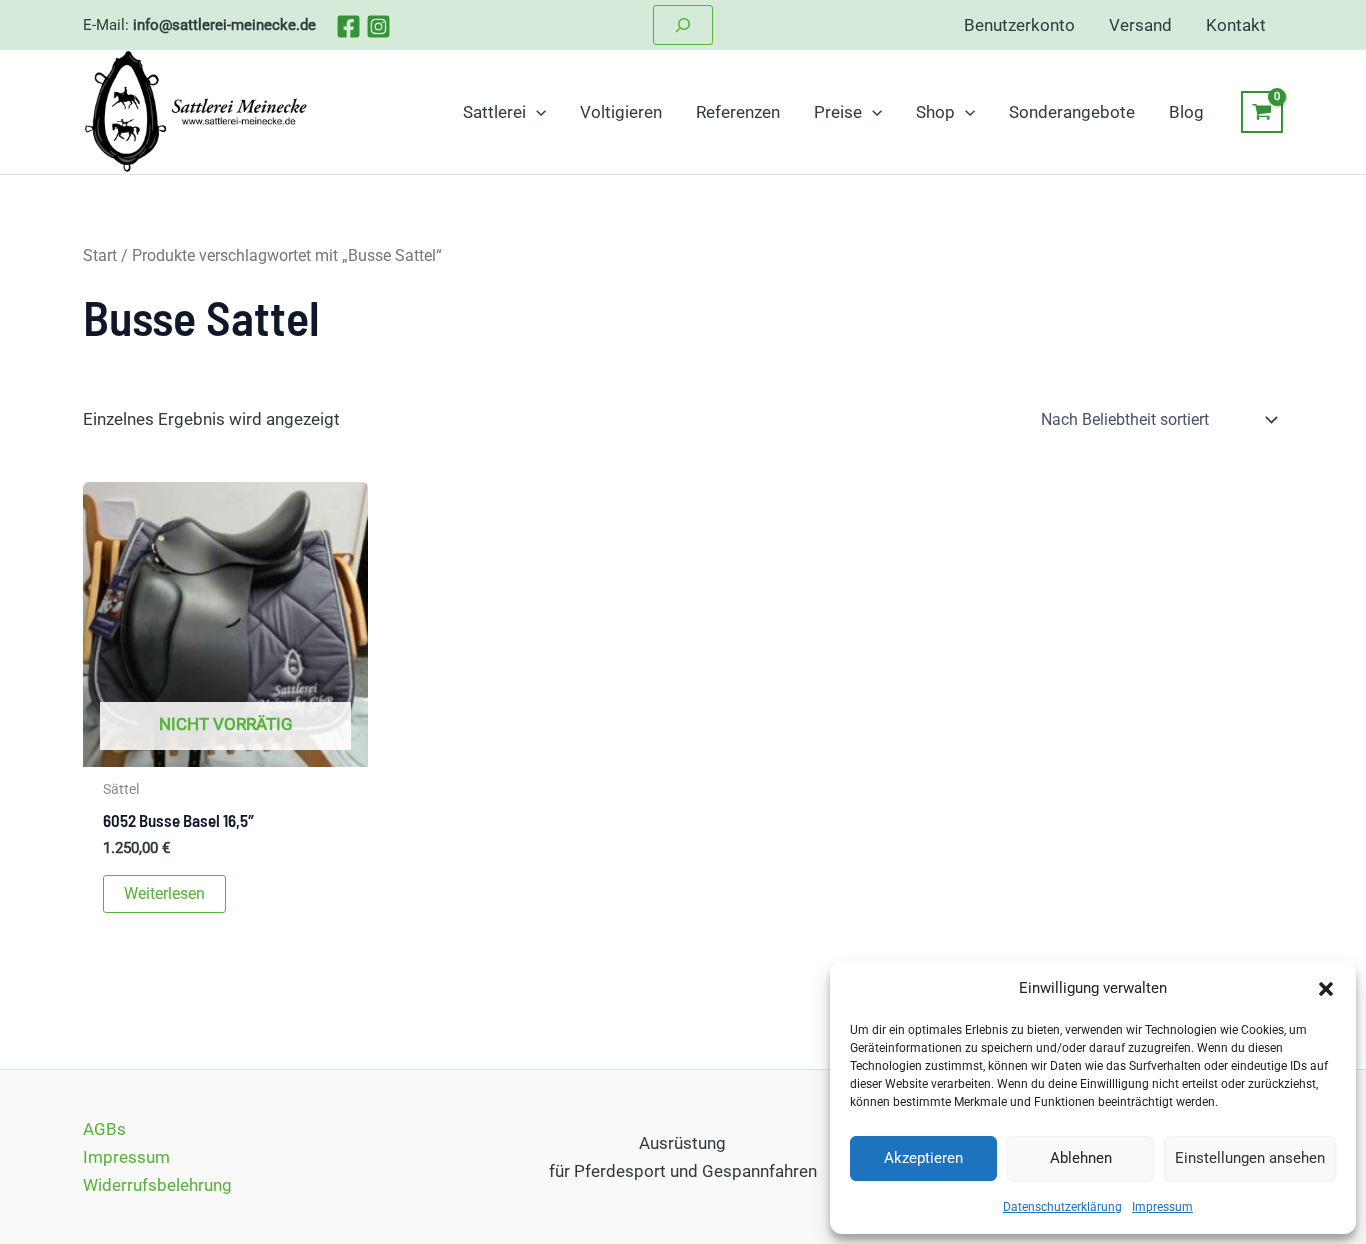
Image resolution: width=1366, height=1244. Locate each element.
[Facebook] (348, 26)
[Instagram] (378, 26)
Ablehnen (1081, 1158)
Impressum (1162, 1207)
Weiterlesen (164, 893)
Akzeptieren (923, 1158)
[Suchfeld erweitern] (683, 25)
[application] (536, 112)
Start (100, 255)
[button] (1326, 989)
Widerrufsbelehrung (157, 1185)
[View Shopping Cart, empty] (1262, 112)
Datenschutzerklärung (1062, 1207)
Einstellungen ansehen (1250, 1158)
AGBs (104, 1129)
